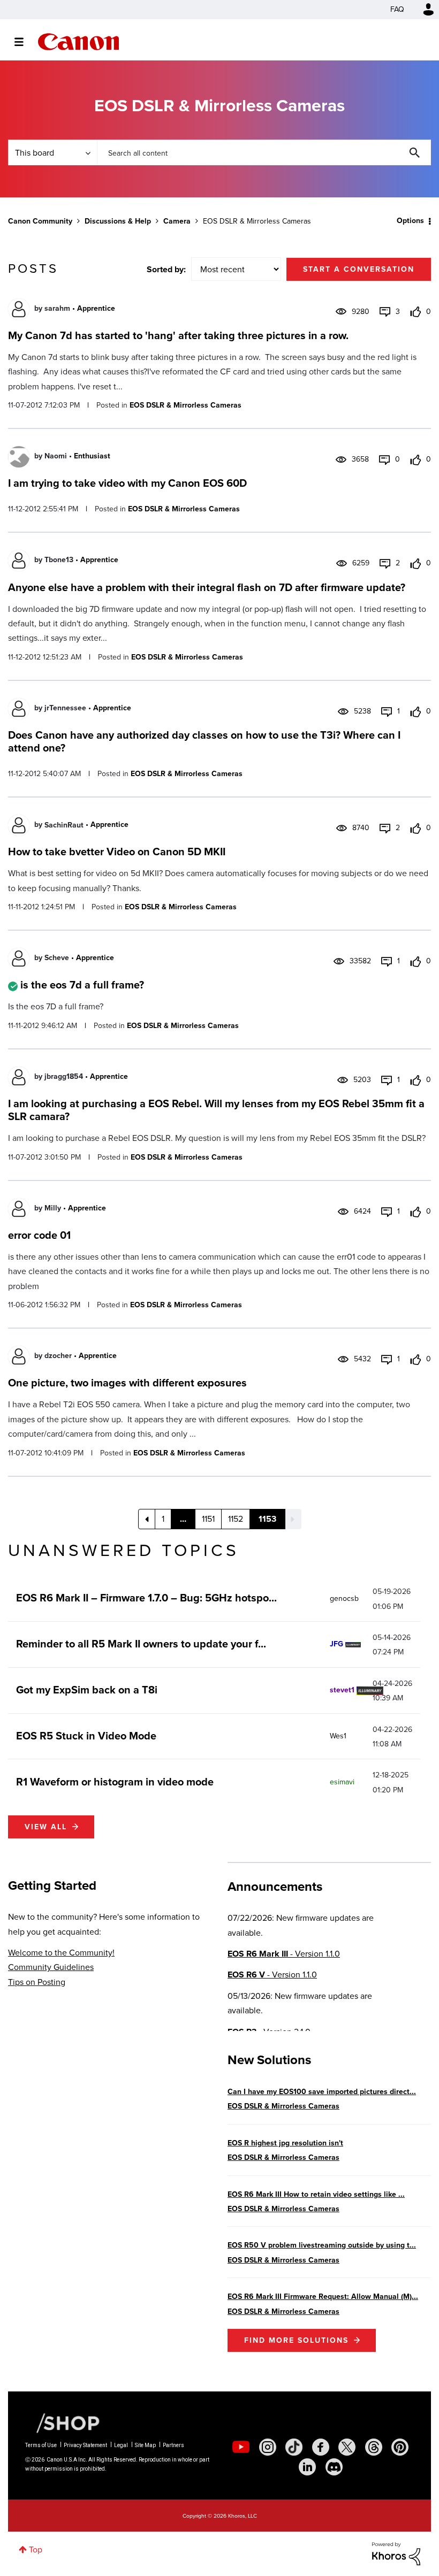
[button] (368, 1202)
